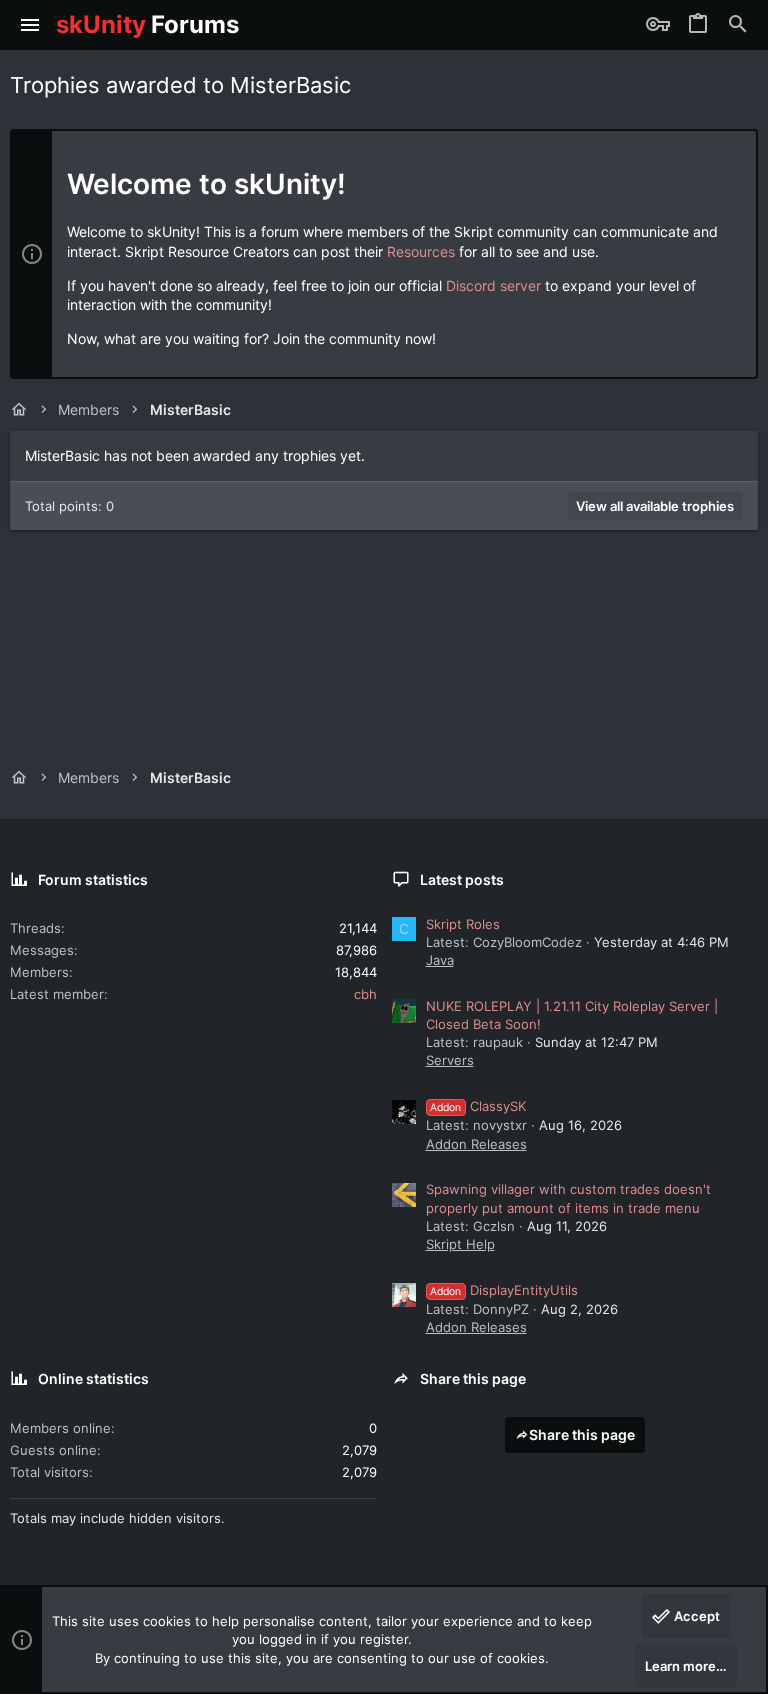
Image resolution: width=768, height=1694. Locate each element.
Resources (421, 251)
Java (440, 960)
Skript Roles (463, 924)
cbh (365, 994)
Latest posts (462, 879)
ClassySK (478, 1106)
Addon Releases (476, 1144)
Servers (450, 1060)
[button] (30, 25)
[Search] (738, 25)
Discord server (493, 285)
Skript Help (460, 1244)
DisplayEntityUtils (504, 1290)
